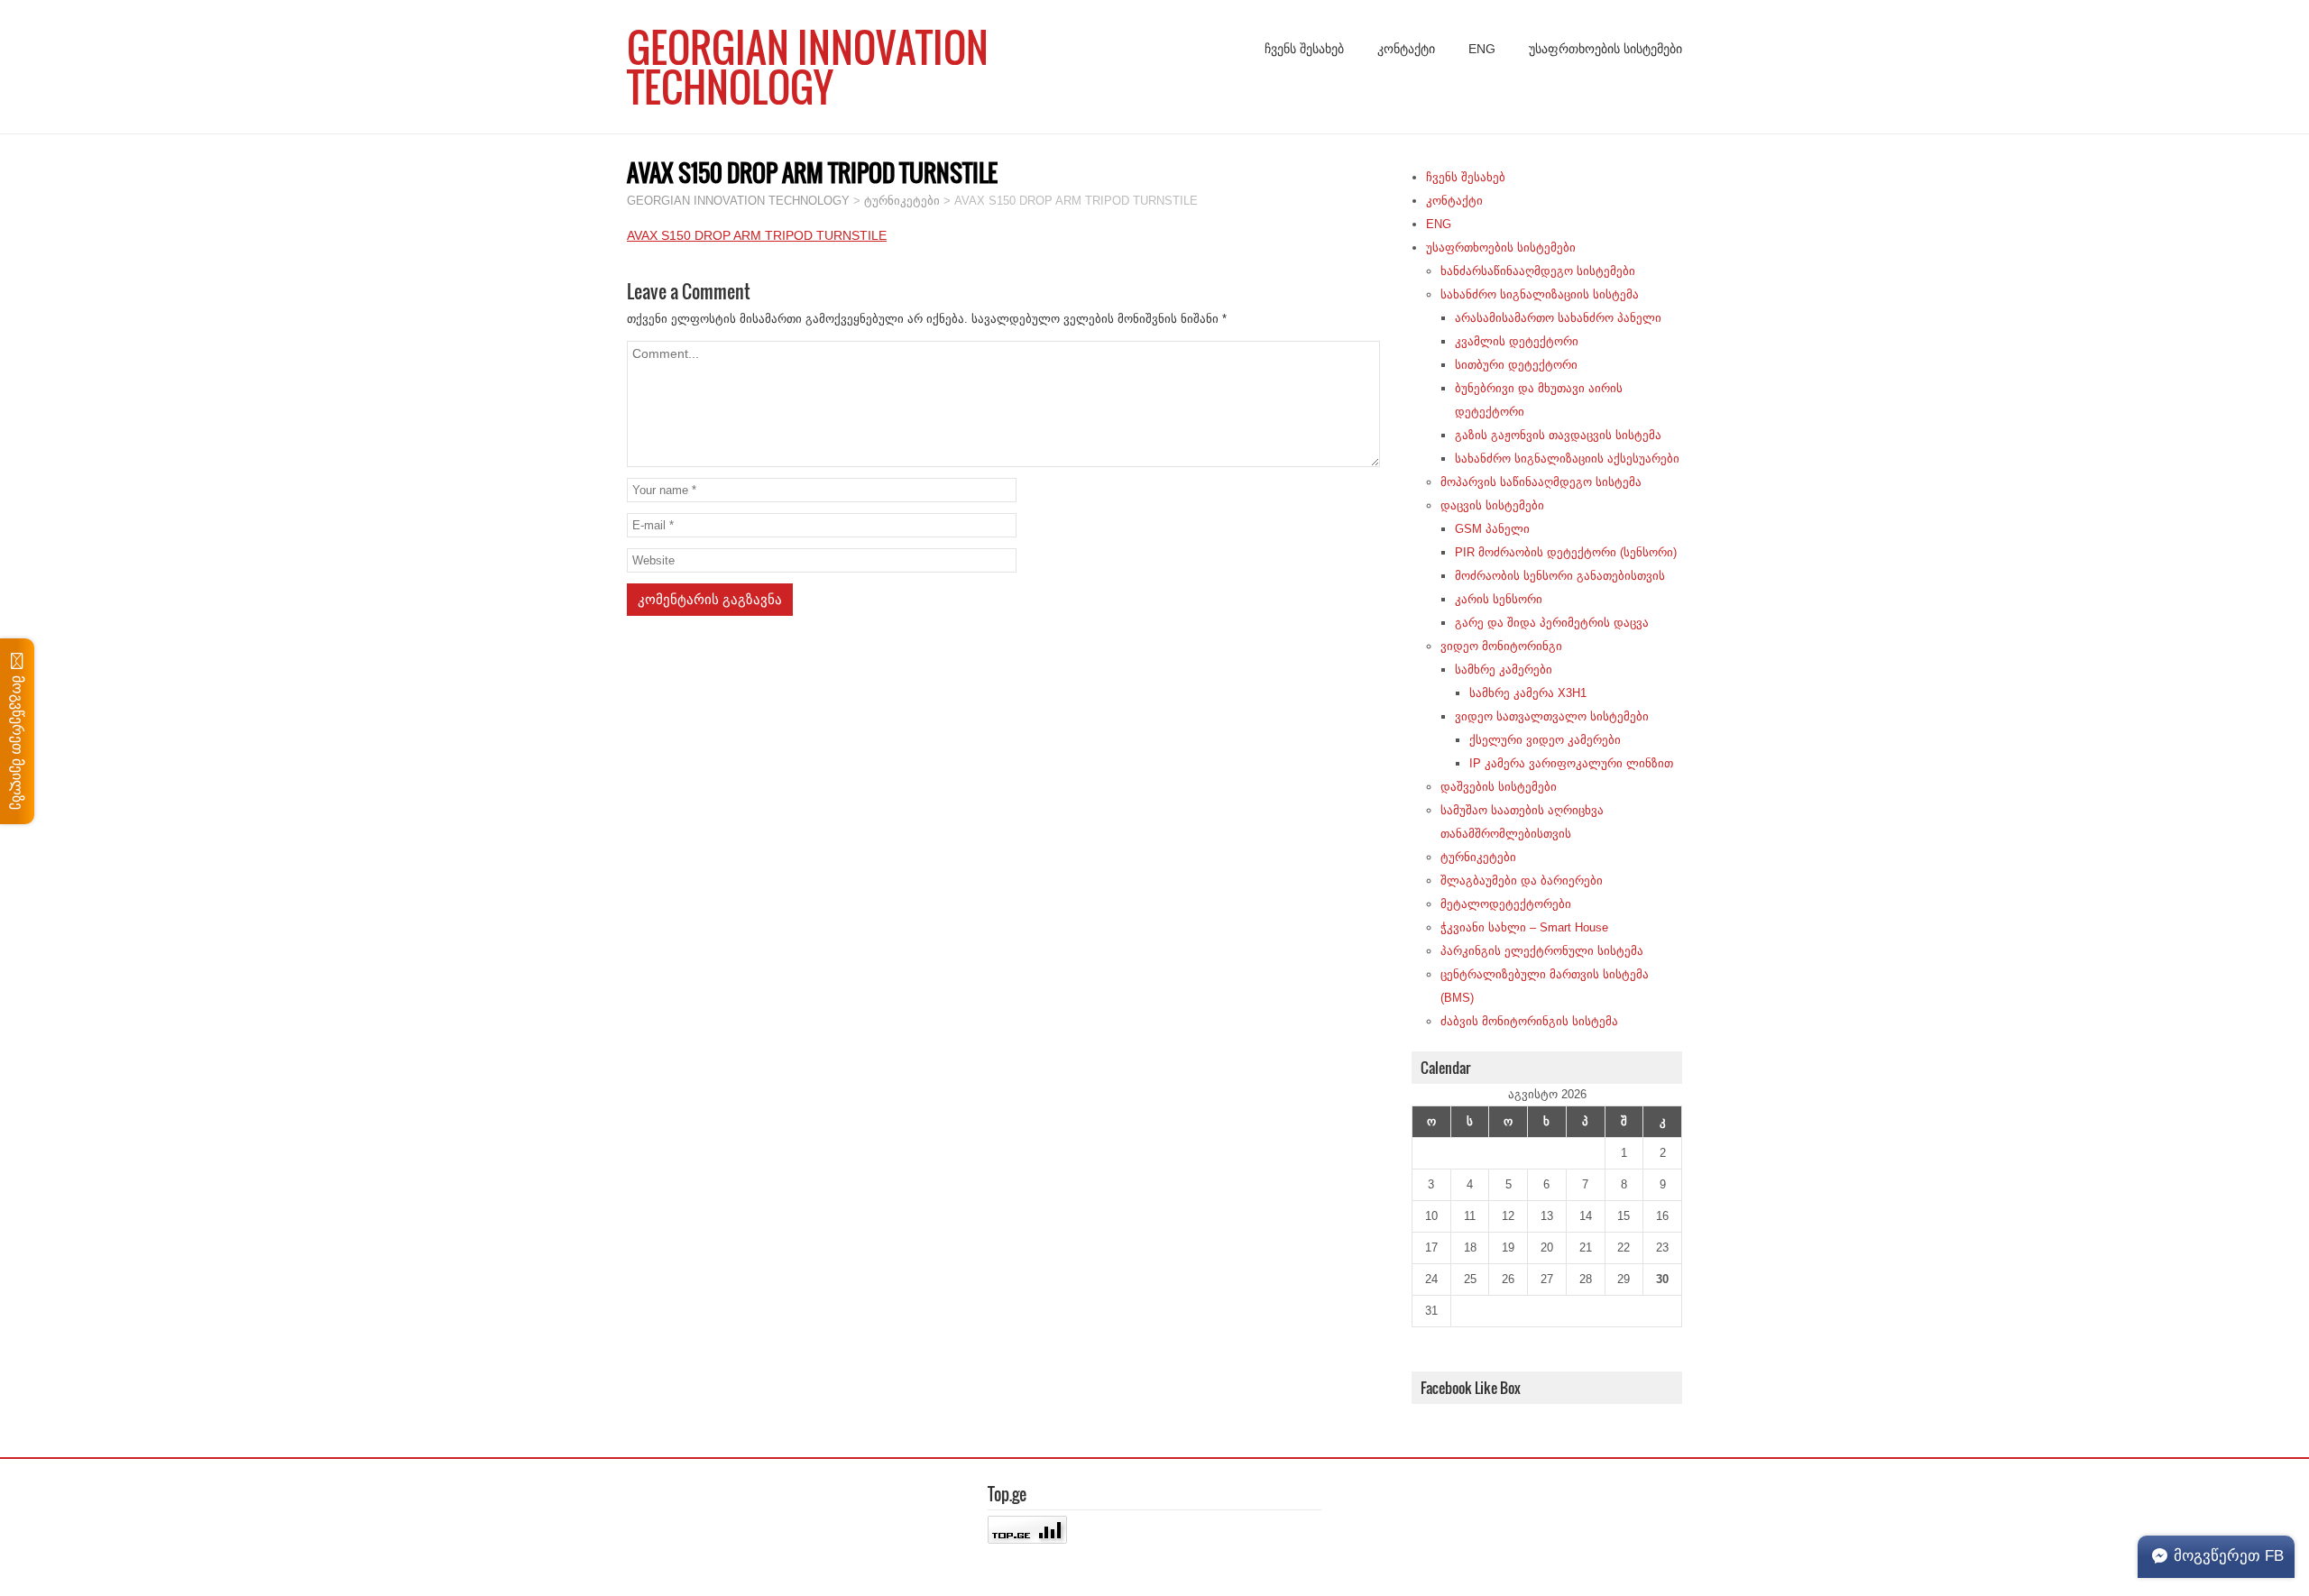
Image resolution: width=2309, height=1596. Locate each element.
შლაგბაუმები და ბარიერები (1522, 881)
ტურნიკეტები (1478, 857)
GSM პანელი (1492, 529)
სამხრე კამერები (1504, 670)
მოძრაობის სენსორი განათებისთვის (1560, 576)
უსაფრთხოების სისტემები (1605, 49)
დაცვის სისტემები (1492, 505)
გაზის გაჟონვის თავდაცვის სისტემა (1558, 435)
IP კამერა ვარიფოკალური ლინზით (1571, 763)
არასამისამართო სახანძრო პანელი (1558, 318)
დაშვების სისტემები (1499, 787)
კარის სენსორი (1499, 599)
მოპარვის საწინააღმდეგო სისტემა (1541, 482)
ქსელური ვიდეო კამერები (1545, 740)
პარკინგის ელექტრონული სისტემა (1542, 951)
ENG (1482, 49)
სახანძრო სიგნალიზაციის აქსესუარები (1567, 459)
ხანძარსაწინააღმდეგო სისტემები (1538, 271)
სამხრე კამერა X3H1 (1528, 693)
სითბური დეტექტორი (1516, 365)
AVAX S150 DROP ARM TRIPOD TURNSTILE (757, 235)
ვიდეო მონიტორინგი (1501, 646)
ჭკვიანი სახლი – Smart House (1524, 927)
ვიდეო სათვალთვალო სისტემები (1552, 716)
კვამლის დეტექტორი (1517, 341)
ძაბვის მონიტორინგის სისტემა (1529, 1021)
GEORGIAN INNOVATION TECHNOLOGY (808, 67)
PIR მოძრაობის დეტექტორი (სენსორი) (1566, 552)
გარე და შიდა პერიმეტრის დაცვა (1552, 623)
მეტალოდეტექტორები (1506, 904)
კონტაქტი (1406, 49)
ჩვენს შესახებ (1304, 49)
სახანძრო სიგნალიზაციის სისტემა (1540, 294)
